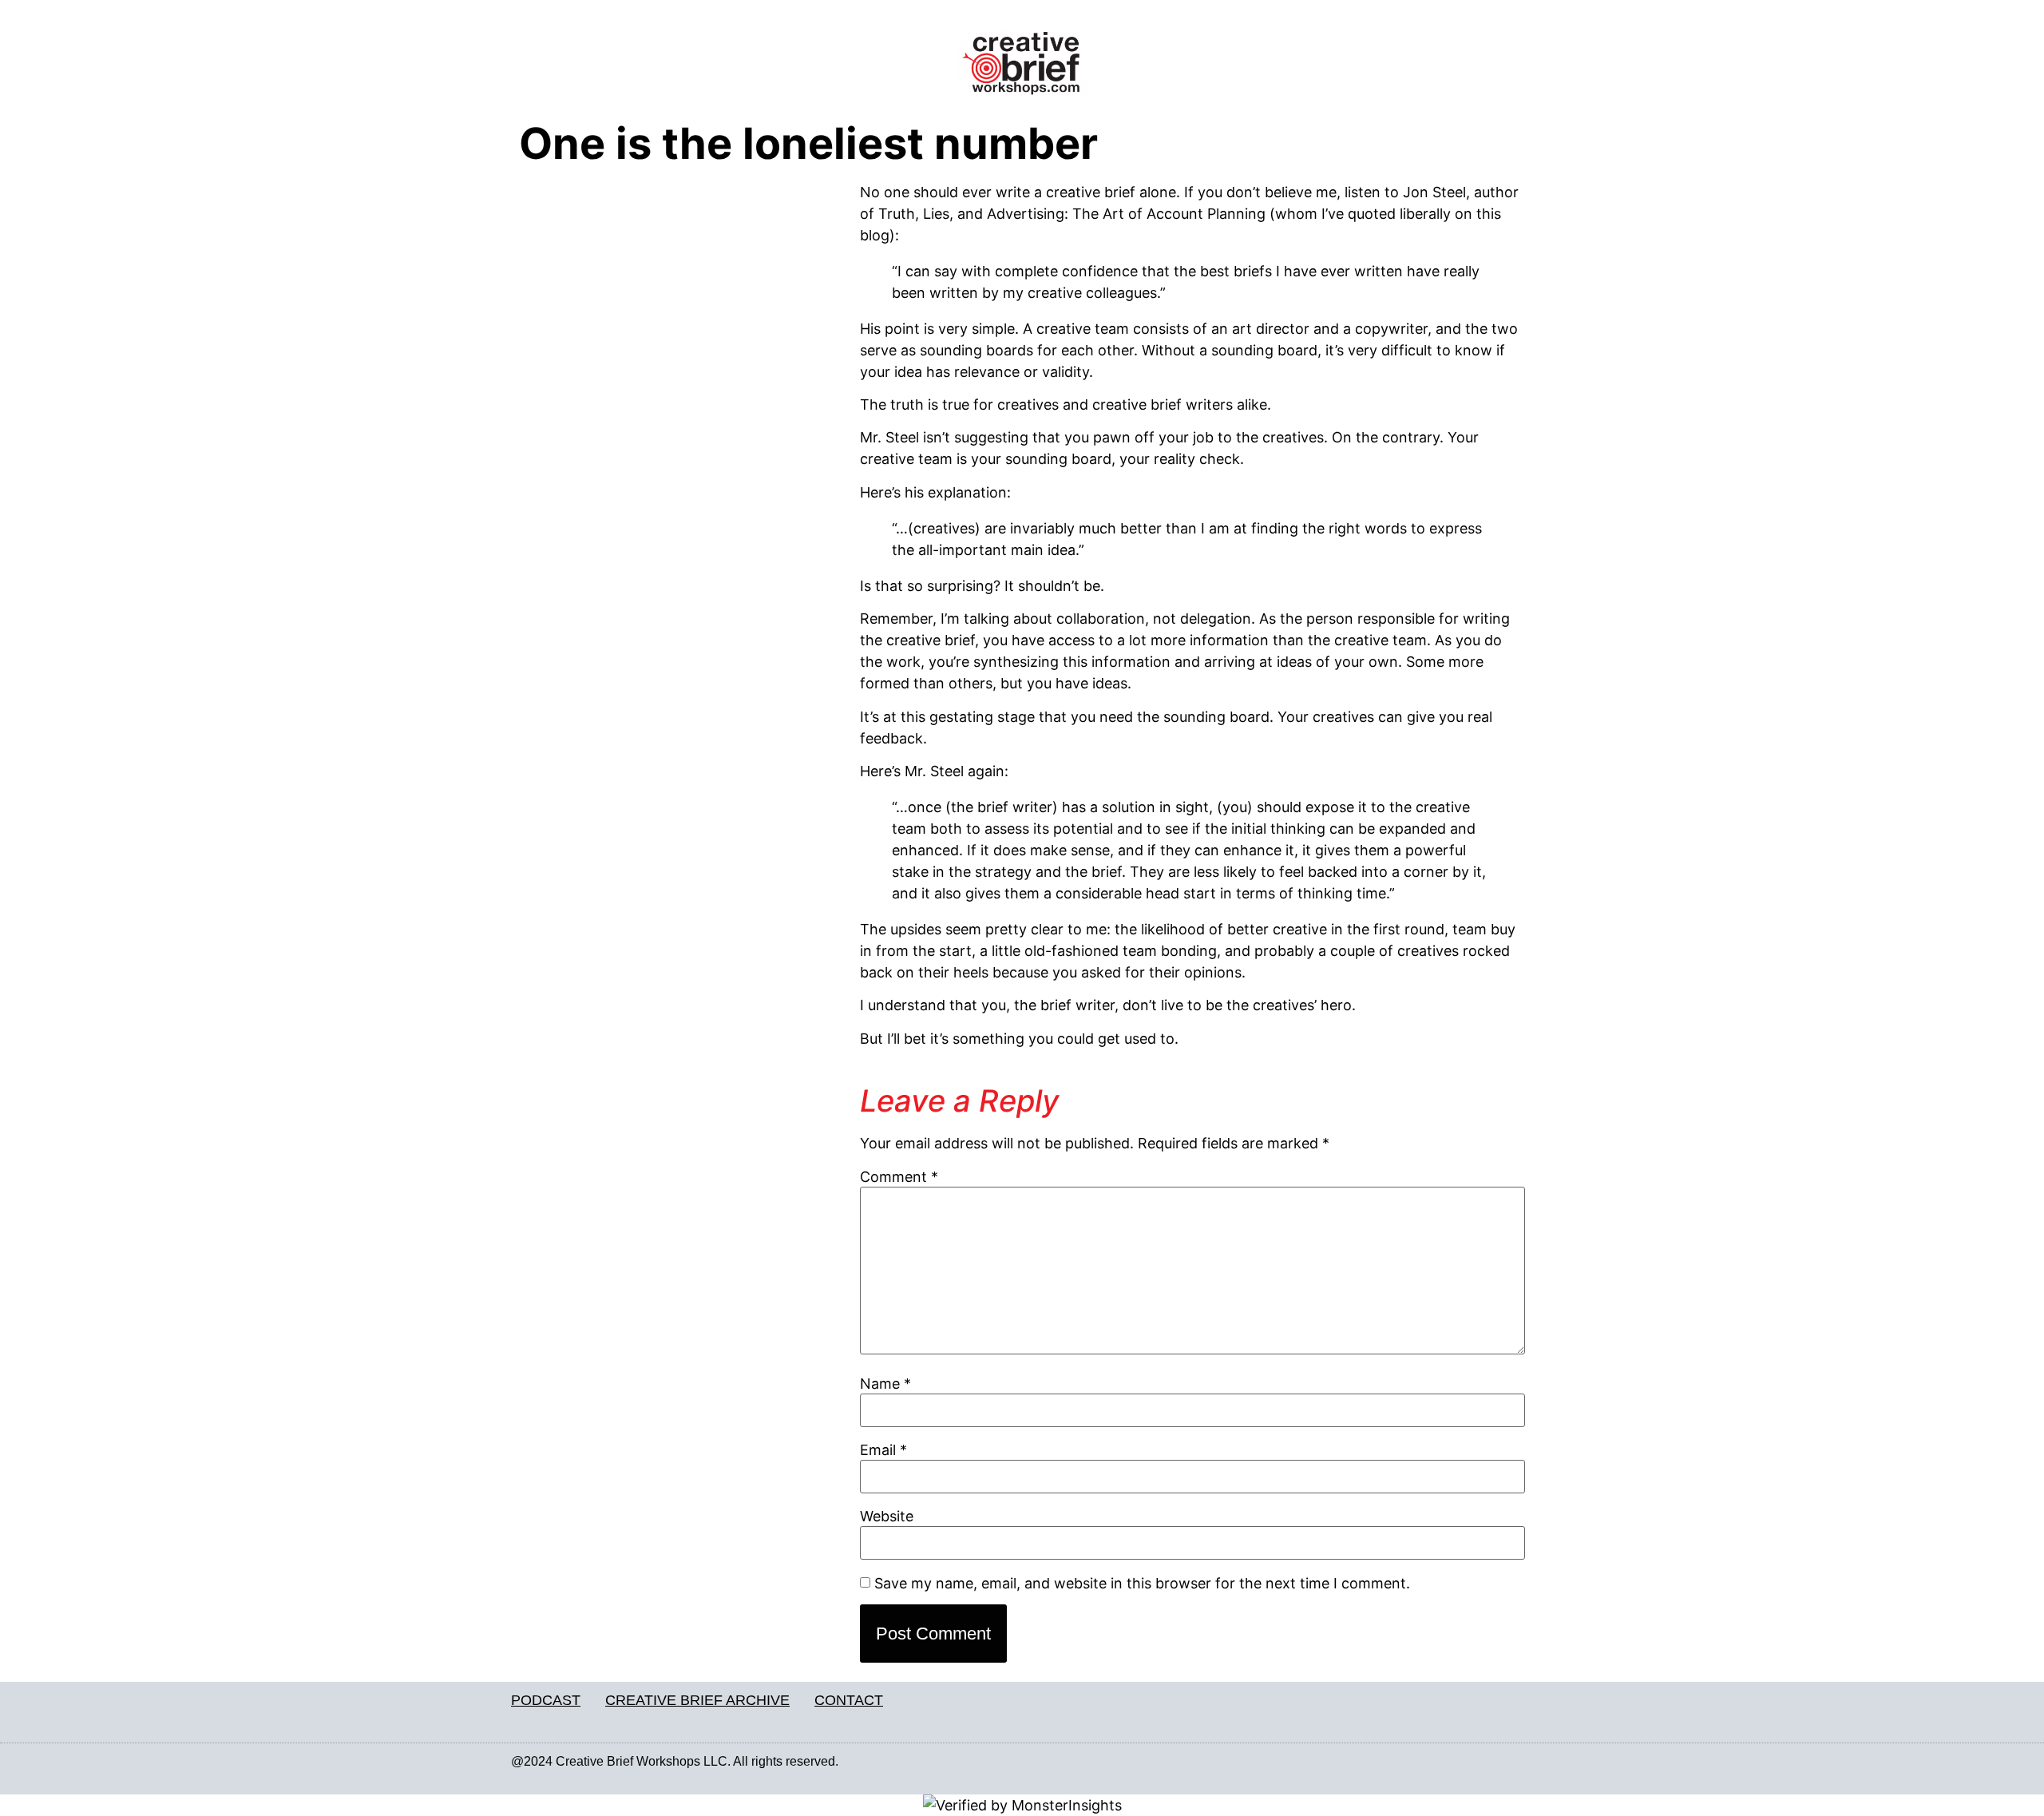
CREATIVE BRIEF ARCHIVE (697, 1700)
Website (887, 1517)
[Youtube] (1524, 1762)
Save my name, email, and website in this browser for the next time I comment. (1142, 1584)
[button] (681, 68)
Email (883, 1450)
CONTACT (849, 1700)
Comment (899, 1177)
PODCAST (546, 1700)
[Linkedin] (1491, 1762)
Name (885, 1384)
